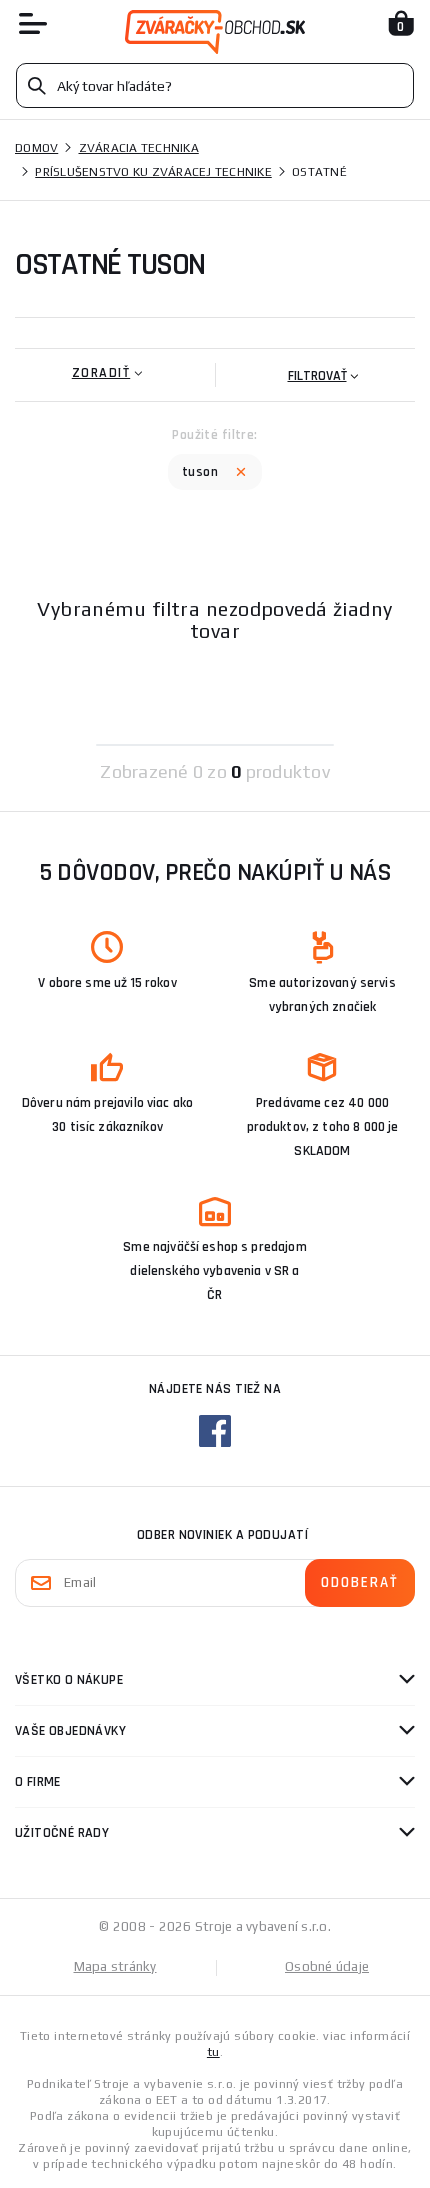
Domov (36, 148)
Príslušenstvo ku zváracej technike (153, 172)
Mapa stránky (115, 1966)
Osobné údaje (327, 1966)
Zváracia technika (139, 148)
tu (213, 2052)
